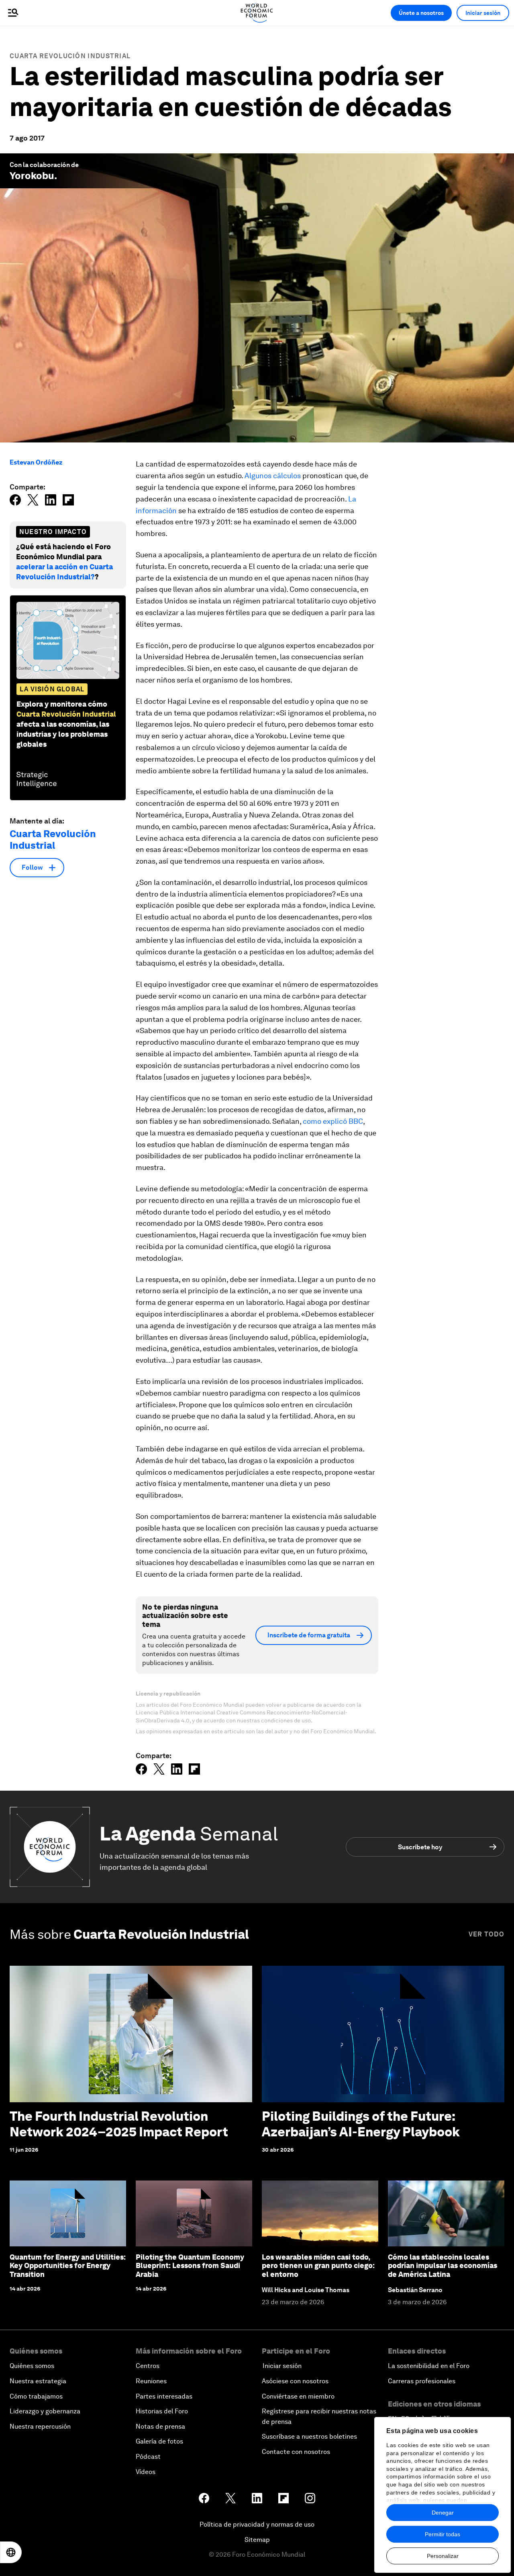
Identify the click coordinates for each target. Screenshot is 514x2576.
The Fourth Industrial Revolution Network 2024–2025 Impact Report (119, 2124)
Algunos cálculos (273, 476)
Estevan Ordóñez (36, 462)
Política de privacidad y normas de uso (257, 2524)
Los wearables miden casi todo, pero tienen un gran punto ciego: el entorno (318, 2266)
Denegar (443, 2513)
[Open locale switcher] (11, 2552)
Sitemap (257, 2540)
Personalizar (443, 2556)
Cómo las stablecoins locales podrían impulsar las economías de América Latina (443, 2266)
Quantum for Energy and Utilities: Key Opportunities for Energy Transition (68, 2266)
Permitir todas (443, 2534)
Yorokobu (32, 176)
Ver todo (486, 1934)
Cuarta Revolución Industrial (70, 56)
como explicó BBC (333, 1121)
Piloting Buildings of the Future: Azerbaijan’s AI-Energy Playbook (362, 2124)
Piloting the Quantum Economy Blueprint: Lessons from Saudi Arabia (190, 2266)
